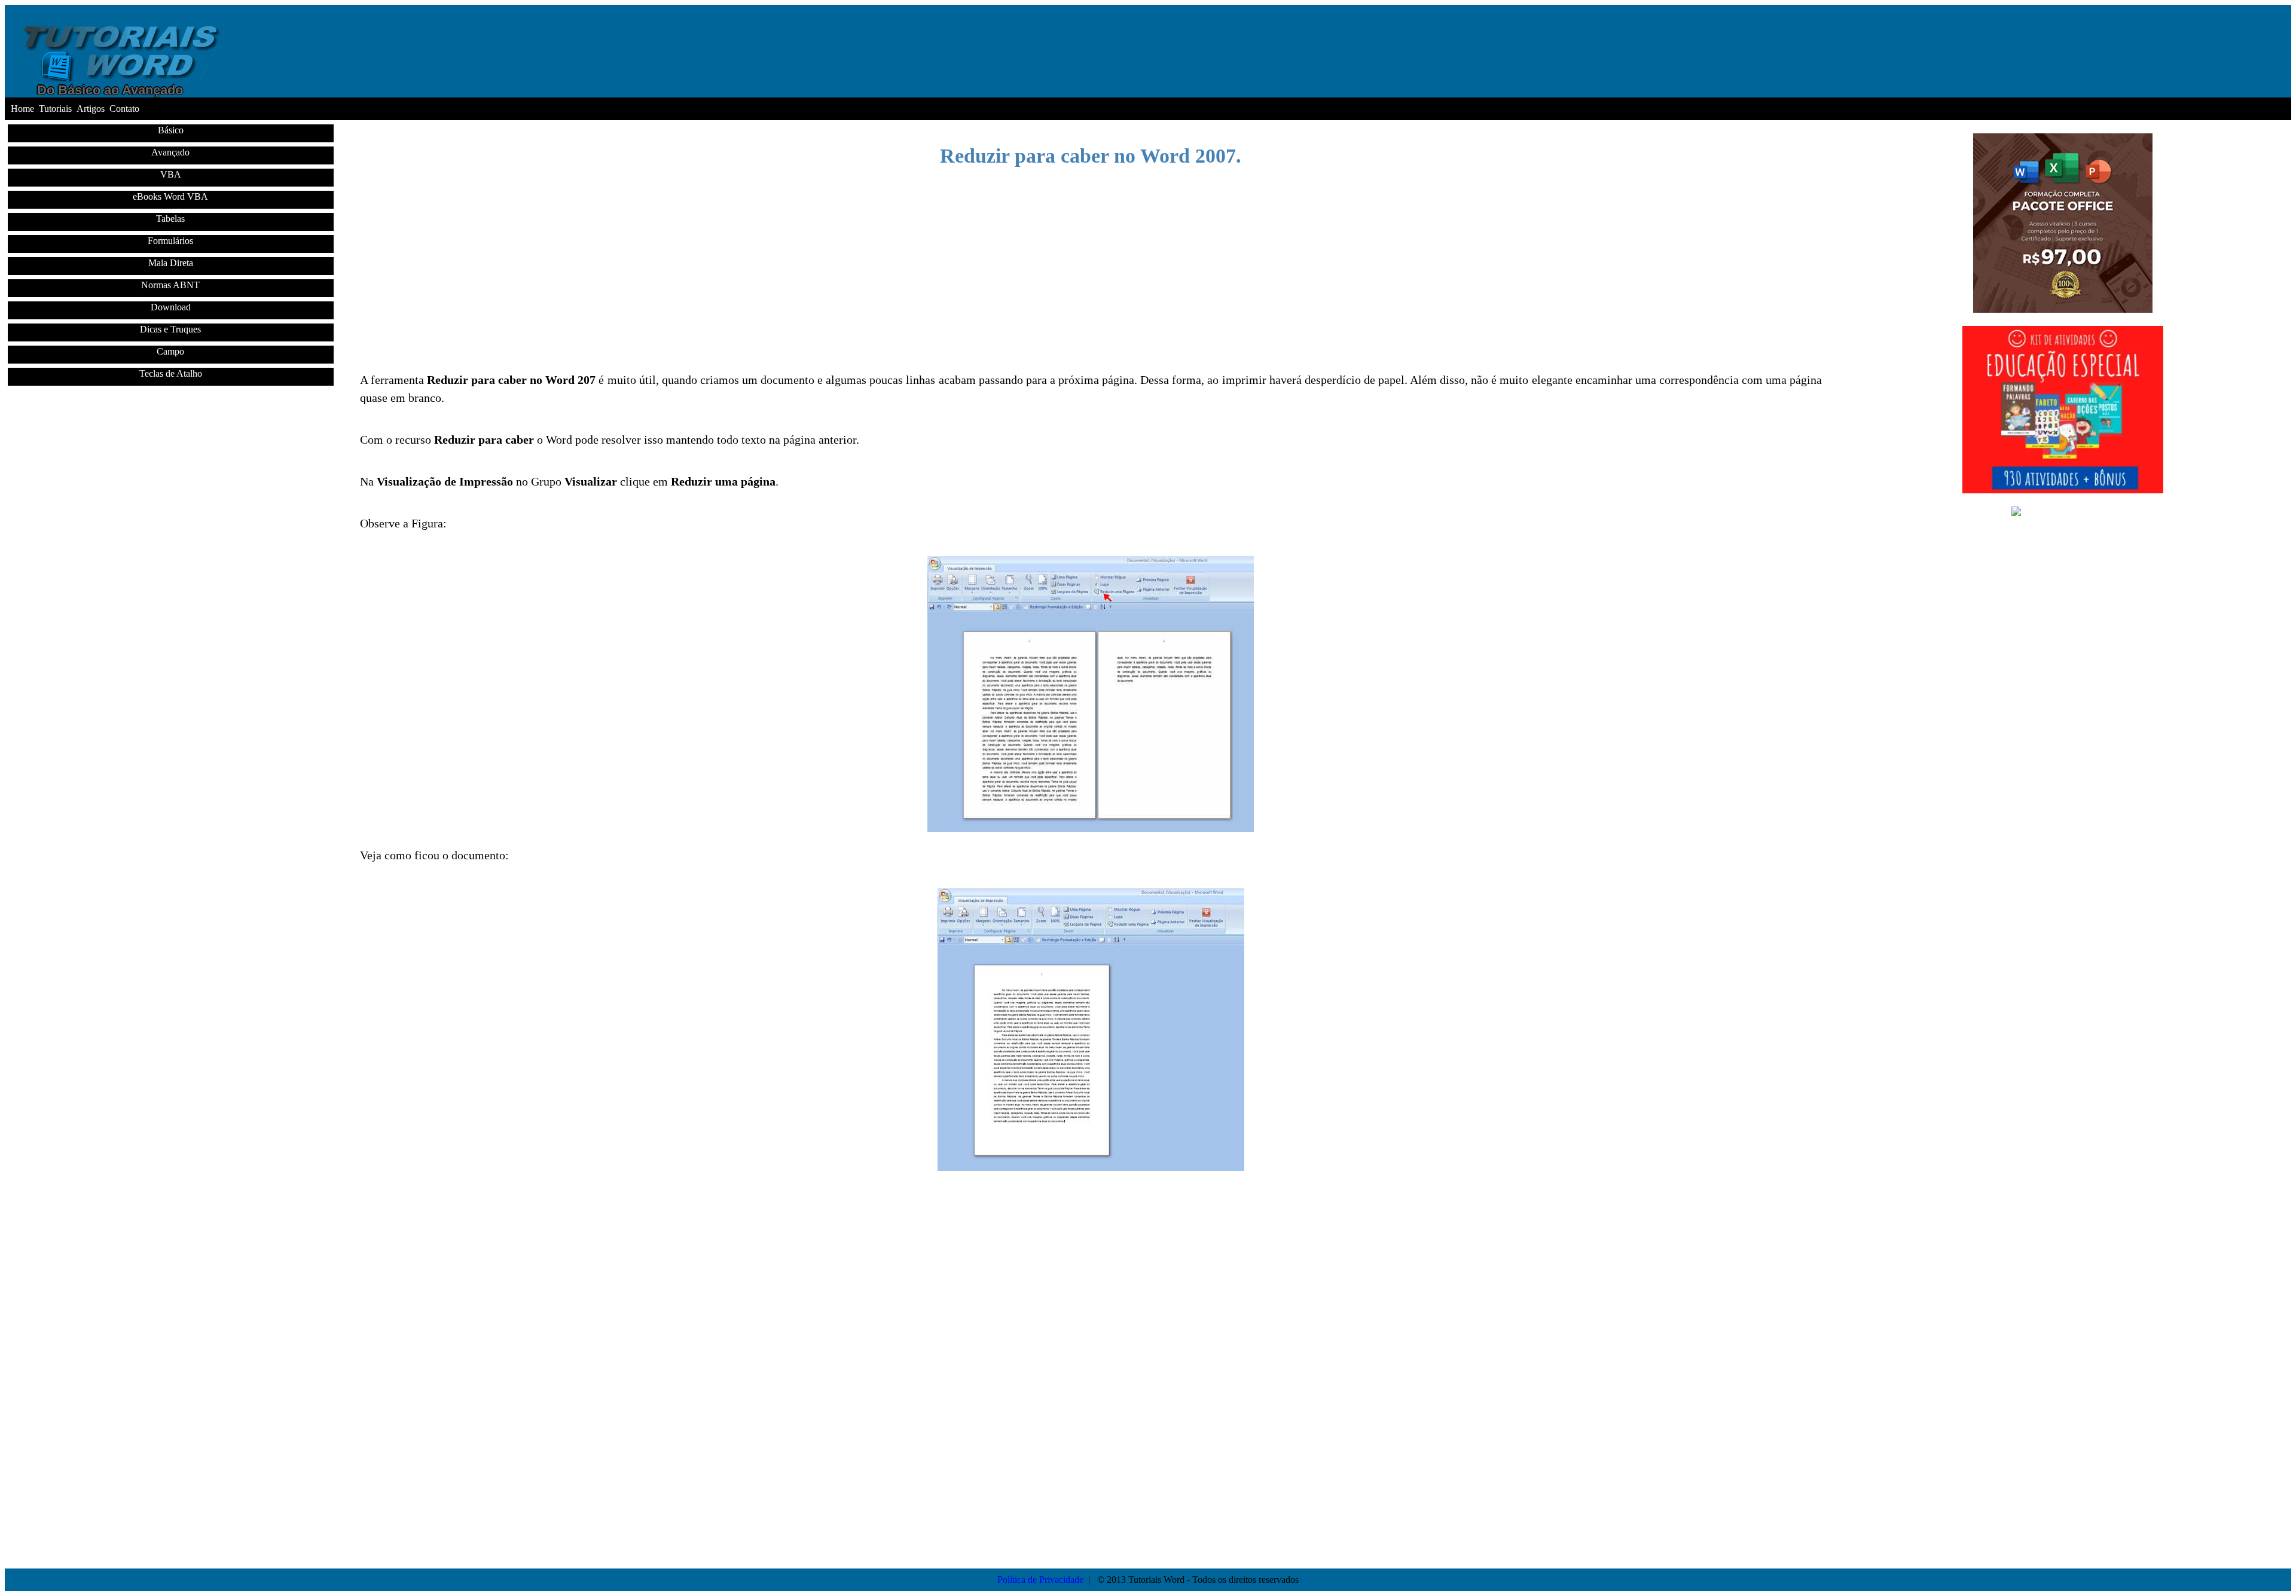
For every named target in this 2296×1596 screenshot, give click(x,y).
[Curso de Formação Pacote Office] (2063, 309)
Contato (124, 109)
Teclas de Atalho (171, 373)
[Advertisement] (176, 509)
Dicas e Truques (170, 329)
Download (171, 307)
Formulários (170, 241)
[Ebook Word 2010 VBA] (2063, 512)
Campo (170, 351)
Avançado (170, 152)
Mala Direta (171, 263)
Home (22, 109)
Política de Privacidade (1040, 1580)
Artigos (91, 109)
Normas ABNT (170, 285)
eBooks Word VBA (170, 196)
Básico (171, 130)
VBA (171, 174)
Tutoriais (55, 109)
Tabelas (170, 219)
